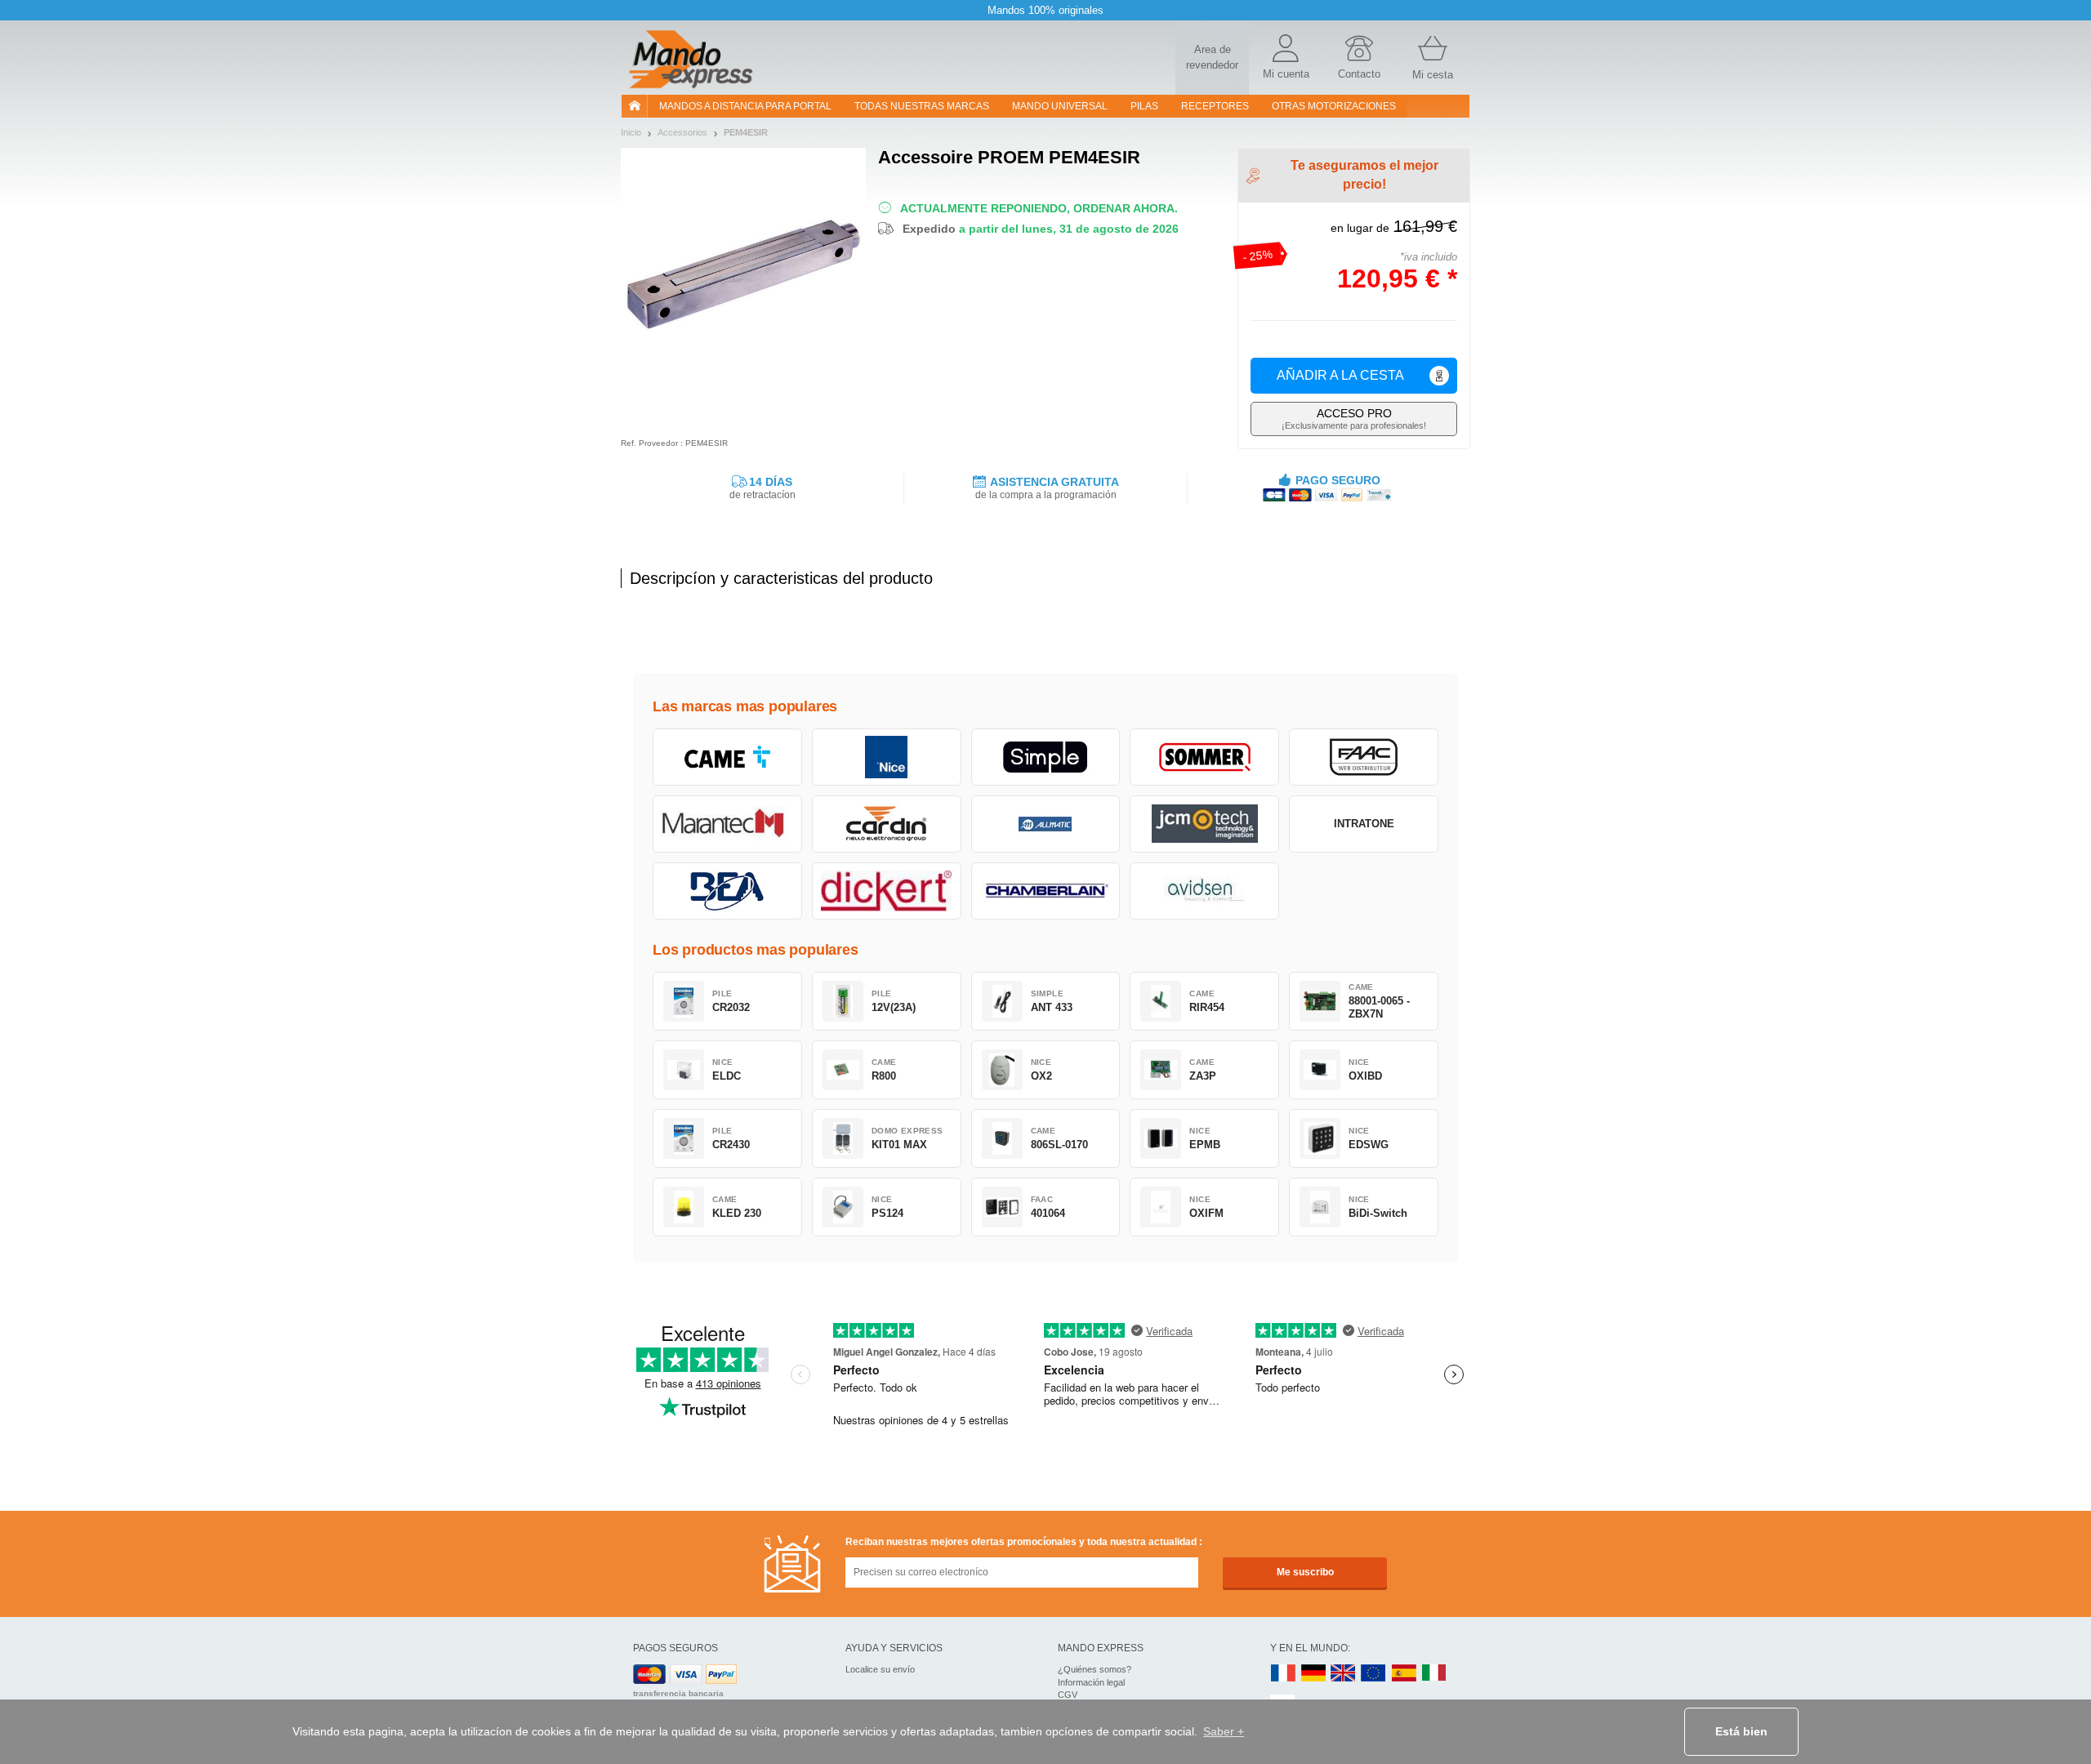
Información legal (1091, 1682)
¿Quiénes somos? (1095, 1669)
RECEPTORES (1215, 106)
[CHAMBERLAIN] (1046, 891)
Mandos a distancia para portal (745, 106)
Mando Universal (1060, 106)
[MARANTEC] (727, 824)
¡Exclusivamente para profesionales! (1354, 419)
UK (1344, 1674)
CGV (1068, 1695)
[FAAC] (1364, 757)
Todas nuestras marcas (922, 106)
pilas (1144, 106)
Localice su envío (880, 1669)
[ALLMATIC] (1046, 824)
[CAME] (727, 757)
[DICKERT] (887, 891)
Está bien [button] (1741, 1731)
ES (1404, 1674)
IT (1434, 1674)
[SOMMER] (1204, 757)
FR (1283, 1674)
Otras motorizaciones (1334, 106)
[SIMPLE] (1046, 757)
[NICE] (887, 757)
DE (1313, 1674)
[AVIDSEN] (1204, 891)
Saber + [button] (1224, 1731)
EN (1374, 1674)
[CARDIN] (887, 824)
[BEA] (727, 891)
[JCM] (1204, 824)
